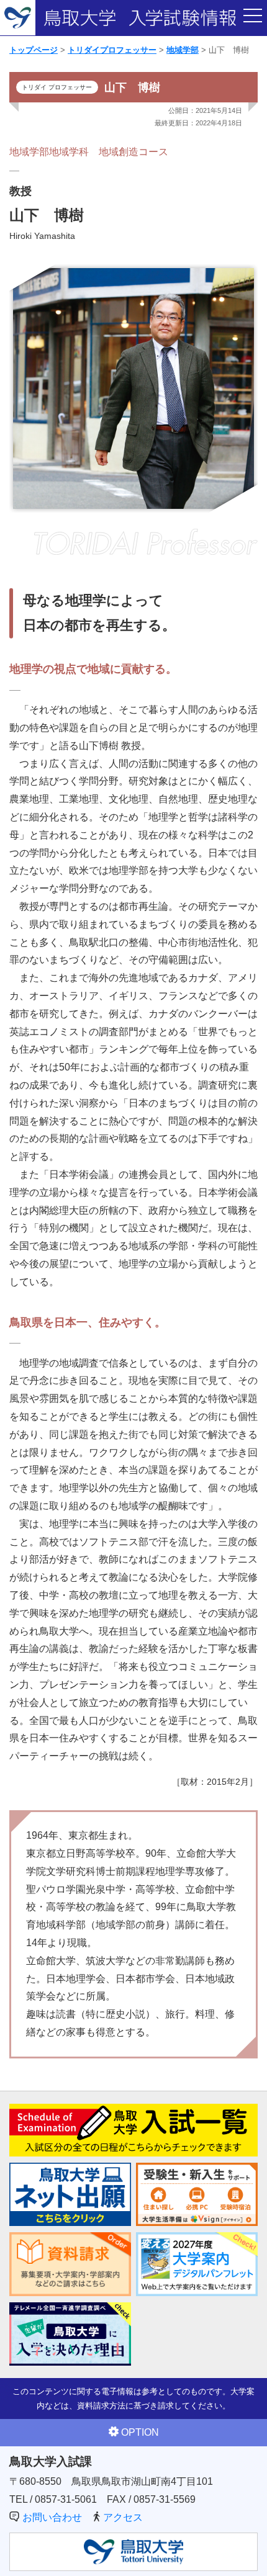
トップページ (34, 50)
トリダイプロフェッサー (112, 50)
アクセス (123, 2517)
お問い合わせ (52, 2517)
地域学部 (183, 50)
